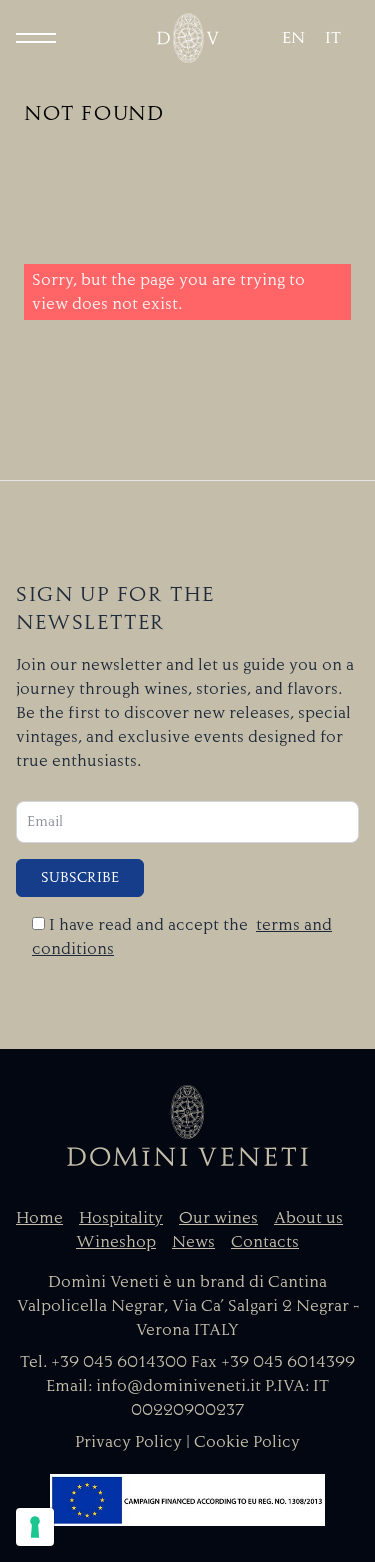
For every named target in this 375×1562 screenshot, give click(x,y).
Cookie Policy (247, 1442)
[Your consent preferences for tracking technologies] (35, 1527)
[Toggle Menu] (36, 38)
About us (308, 1218)
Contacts (265, 1242)
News (193, 1242)
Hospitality (121, 1218)
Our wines (218, 1218)
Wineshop (116, 1242)
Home (39, 1218)
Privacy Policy (128, 1442)
